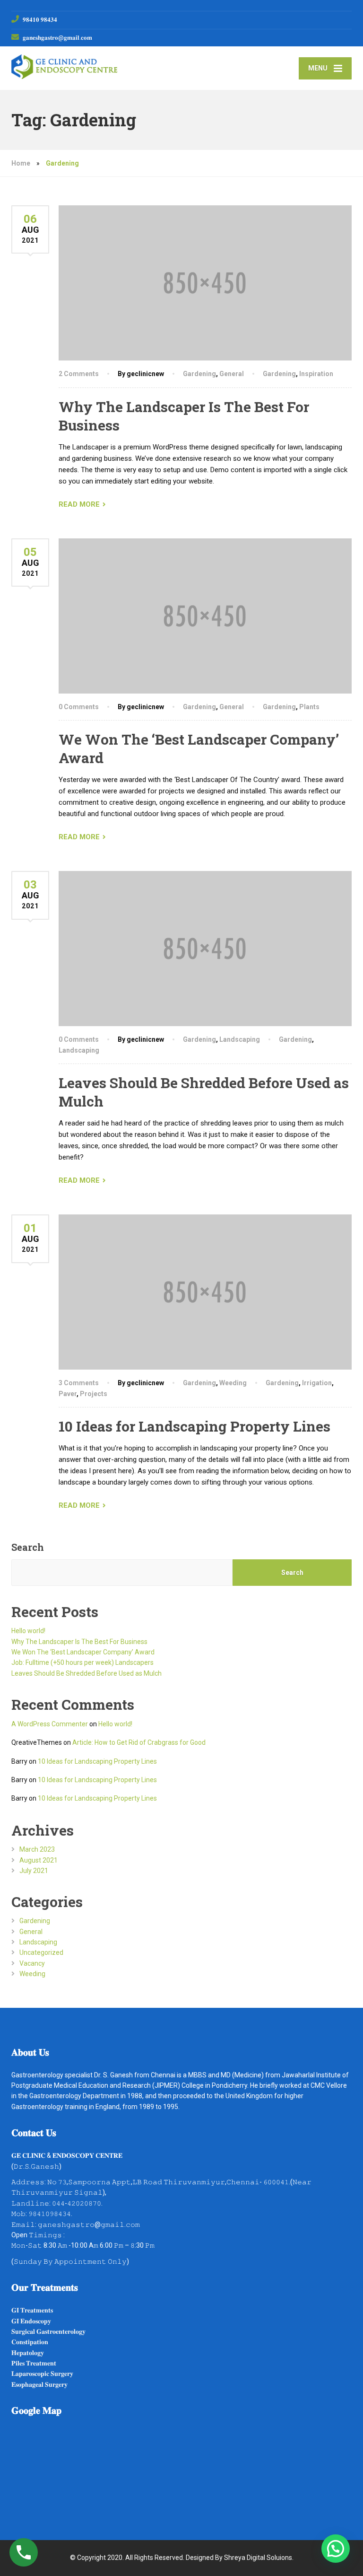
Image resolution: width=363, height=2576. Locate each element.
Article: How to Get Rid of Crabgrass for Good (139, 1742)
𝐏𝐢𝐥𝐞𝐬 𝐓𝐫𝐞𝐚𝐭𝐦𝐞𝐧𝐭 (34, 2363)
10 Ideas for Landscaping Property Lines (194, 1426)
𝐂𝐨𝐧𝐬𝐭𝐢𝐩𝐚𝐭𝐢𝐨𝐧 (30, 2342)
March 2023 (37, 1849)
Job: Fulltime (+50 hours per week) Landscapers (82, 1662)
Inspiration (316, 374)
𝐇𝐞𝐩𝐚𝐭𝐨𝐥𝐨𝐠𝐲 (28, 2353)
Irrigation (317, 1383)
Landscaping (240, 1039)
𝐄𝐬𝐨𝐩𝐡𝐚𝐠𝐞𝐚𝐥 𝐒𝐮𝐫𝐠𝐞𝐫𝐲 (39, 2384)
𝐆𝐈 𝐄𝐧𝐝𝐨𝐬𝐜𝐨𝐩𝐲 (31, 2321)
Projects (94, 1394)
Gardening (199, 374)
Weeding (233, 1383)
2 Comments (79, 374)
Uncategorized (41, 1952)
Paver (68, 1394)
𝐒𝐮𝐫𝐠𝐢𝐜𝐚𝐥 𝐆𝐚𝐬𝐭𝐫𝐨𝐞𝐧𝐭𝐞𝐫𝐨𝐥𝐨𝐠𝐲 (48, 2331)
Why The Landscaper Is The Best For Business (79, 1642)
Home (21, 163)
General (232, 374)
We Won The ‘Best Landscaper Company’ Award (83, 1652)
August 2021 (39, 1860)
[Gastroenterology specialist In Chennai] (64, 63)
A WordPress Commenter (50, 1724)
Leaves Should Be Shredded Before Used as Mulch (86, 1673)
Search (28, 1547)
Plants (309, 707)
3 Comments (79, 1383)
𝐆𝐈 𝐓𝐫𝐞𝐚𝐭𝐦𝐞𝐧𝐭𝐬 (32, 2310)
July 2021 (34, 1871)
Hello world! (28, 1631)
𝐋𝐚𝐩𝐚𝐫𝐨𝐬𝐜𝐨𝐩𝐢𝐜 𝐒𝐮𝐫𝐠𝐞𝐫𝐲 (42, 2374)
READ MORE (79, 504)
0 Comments (79, 707)
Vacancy (32, 1963)
